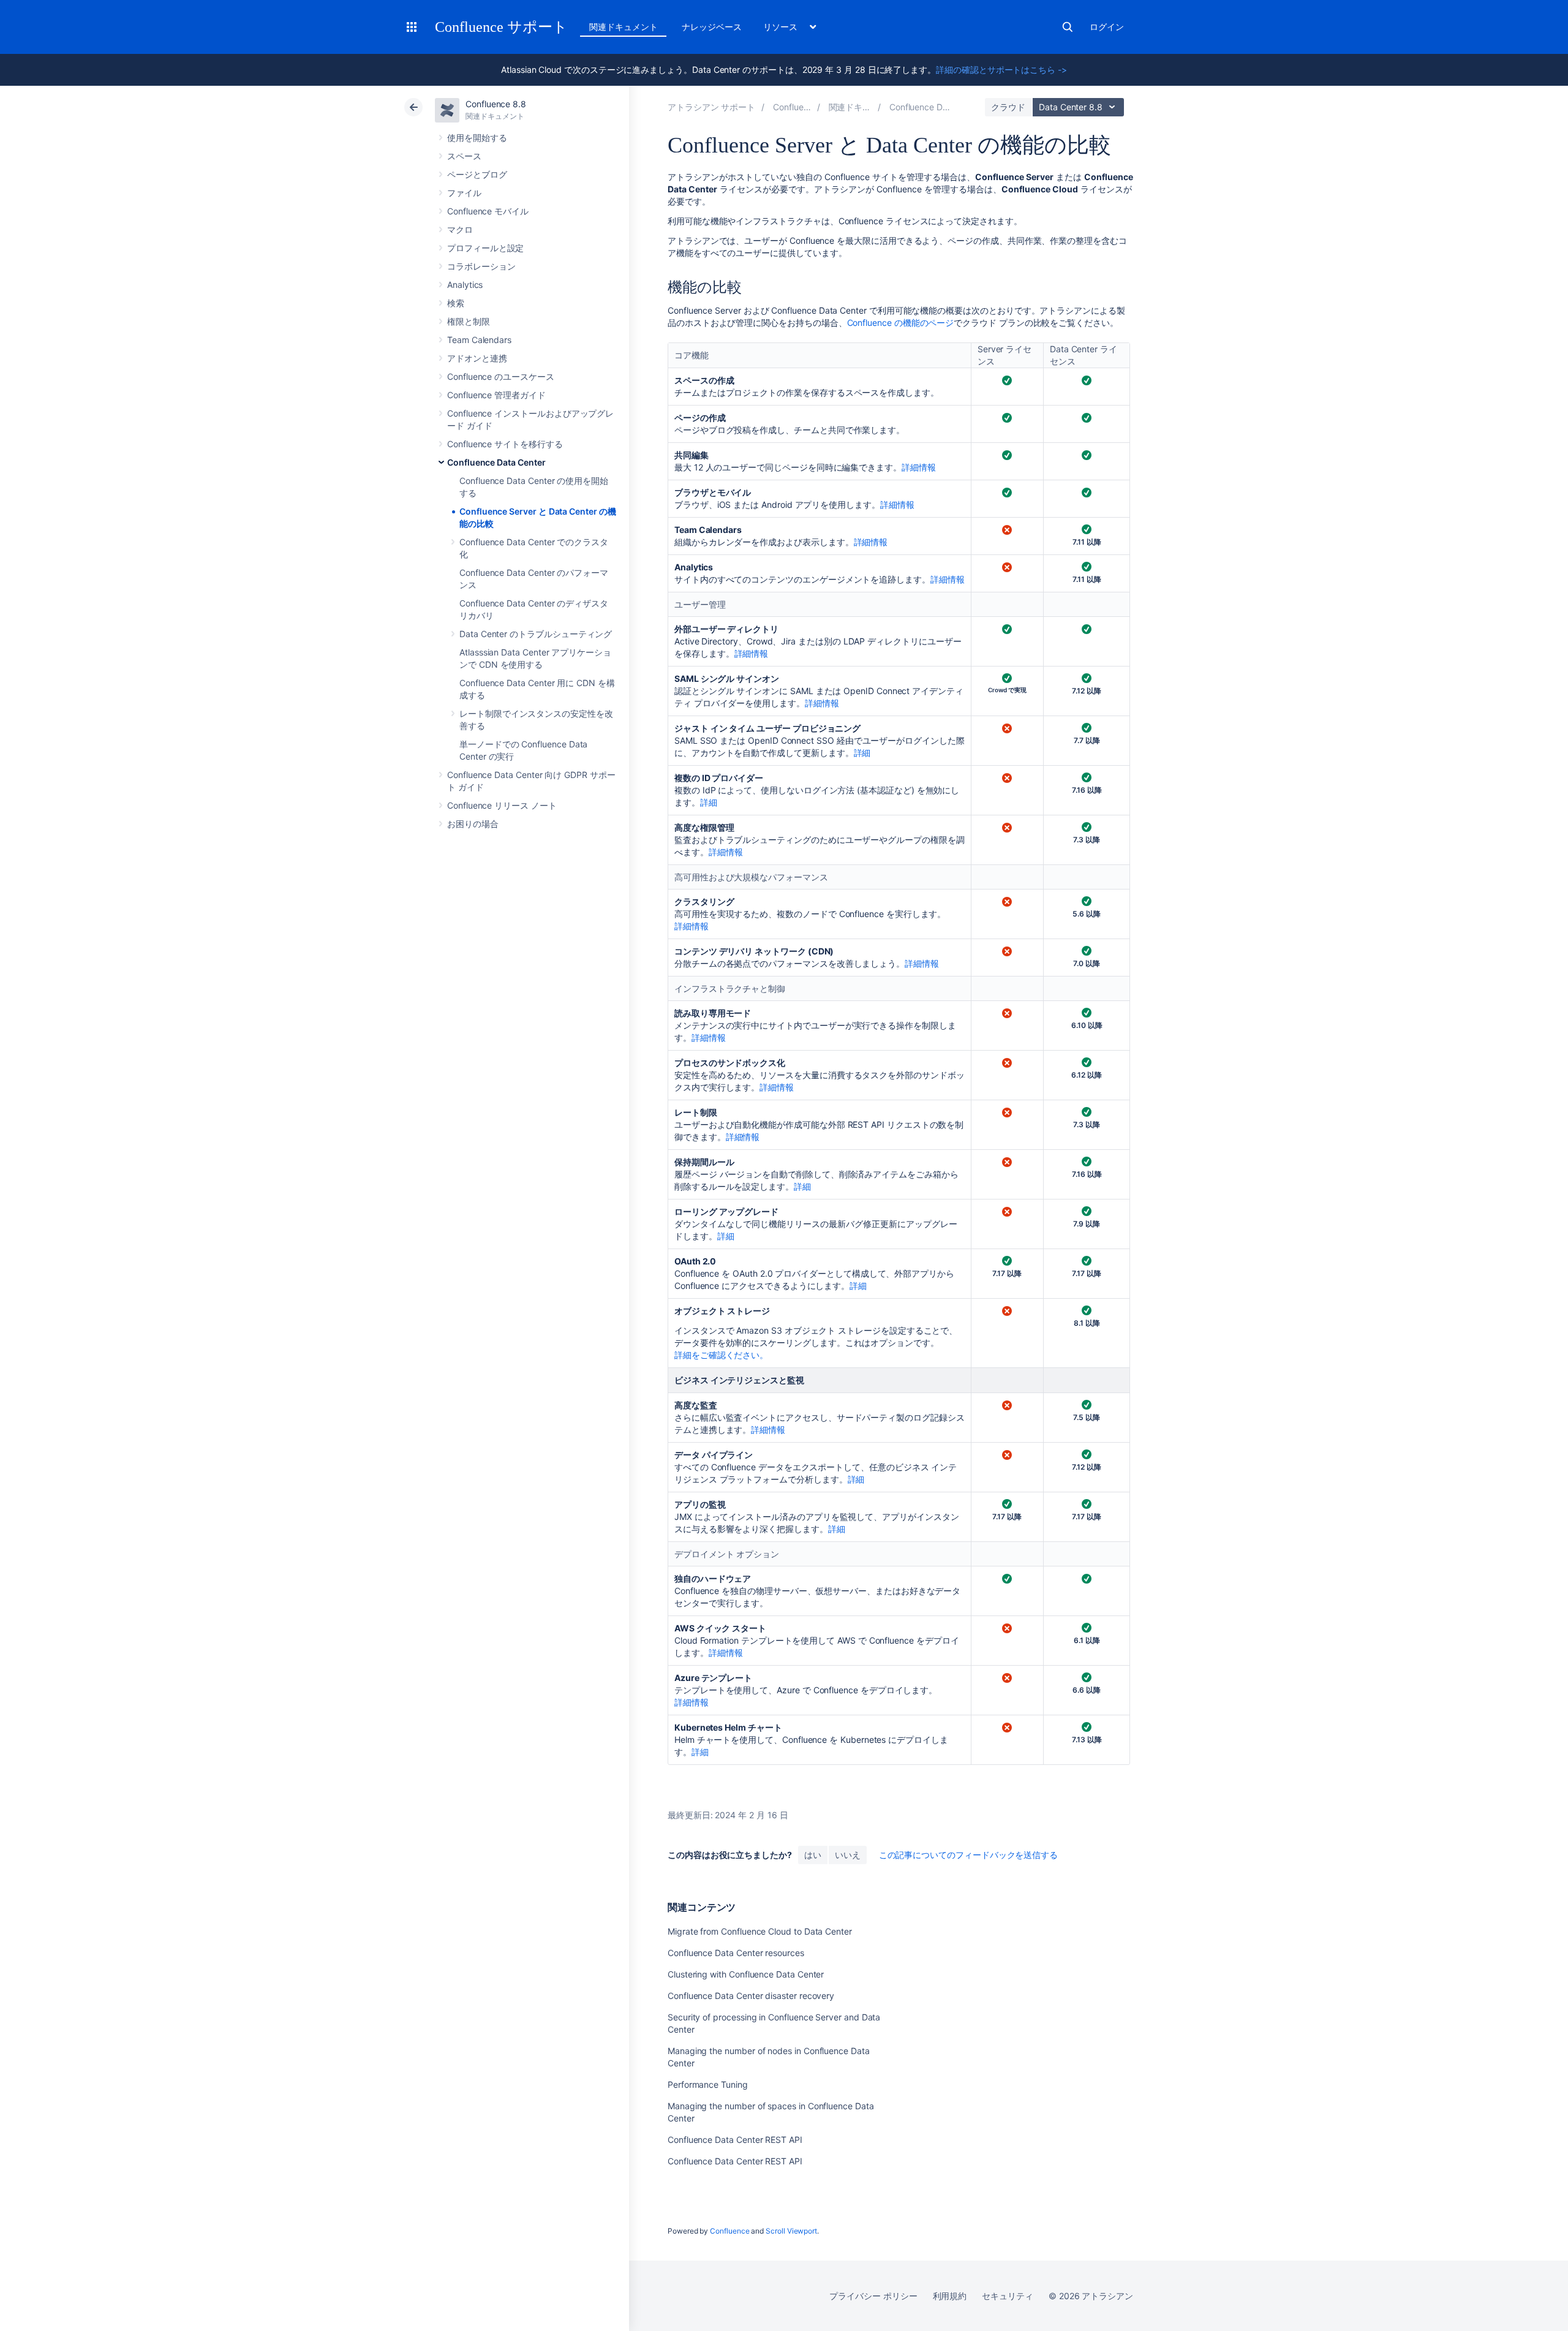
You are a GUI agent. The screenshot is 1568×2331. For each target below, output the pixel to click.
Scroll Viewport (791, 2231)
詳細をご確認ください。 (721, 1355)
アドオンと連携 (477, 358)
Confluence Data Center (496, 462)
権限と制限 (469, 321)
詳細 (862, 753)
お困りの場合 (473, 824)
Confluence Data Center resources (736, 1953)
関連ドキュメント (623, 27)
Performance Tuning (708, 2084)
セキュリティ (1008, 2296)
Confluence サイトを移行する (505, 444)
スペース (464, 156)
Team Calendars (479, 340)
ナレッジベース (712, 27)
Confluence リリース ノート (502, 805)
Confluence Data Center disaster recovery (751, 1996)
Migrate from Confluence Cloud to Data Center (760, 1931)
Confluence (729, 2231)
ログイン (1107, 27)
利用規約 (950, 2296)
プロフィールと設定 (485, 248)
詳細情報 (919, 467)
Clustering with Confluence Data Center (746, 1974)
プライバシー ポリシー (873, 2296)
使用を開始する (477, 138)
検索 (1068, 27)
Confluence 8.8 (496, 104)
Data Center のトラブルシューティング (536, 634)
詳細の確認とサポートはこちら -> (1001, 70)
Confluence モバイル (488, 211)
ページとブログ (477, 174)
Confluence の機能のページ (901, 323)
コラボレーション (481, 266)
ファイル (464, 193)
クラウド (1008, 107)
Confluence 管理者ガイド (496, 395)
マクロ (460, 229)
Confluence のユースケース (501, 376)
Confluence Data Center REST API (735, 2140)
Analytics (465, 285)
